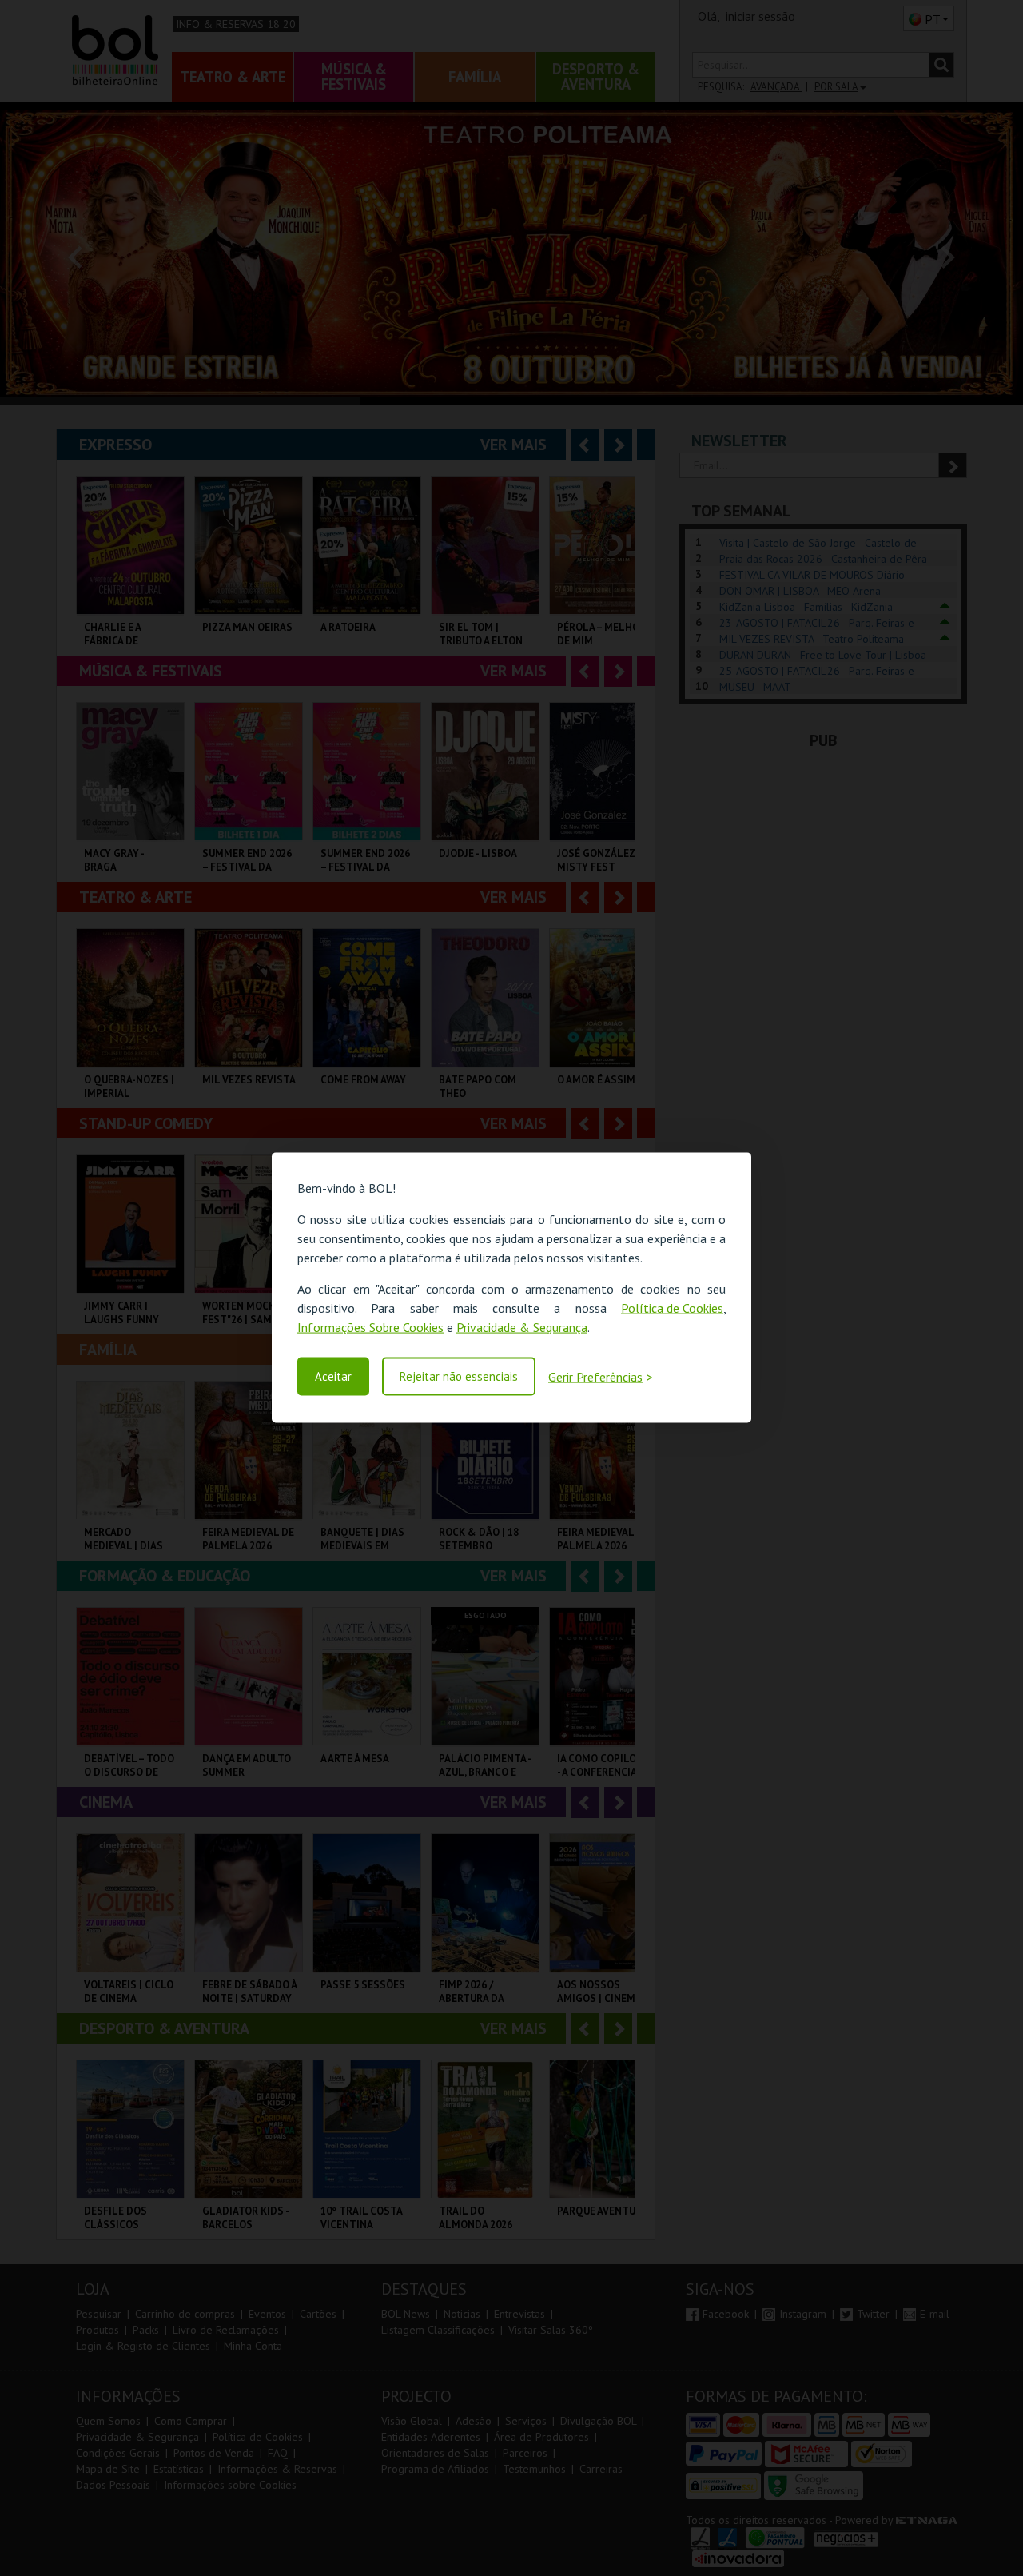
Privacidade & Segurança (522, 1327)
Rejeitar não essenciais (459, 1376)
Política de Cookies (672, 1308)
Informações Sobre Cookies (370, 1327)
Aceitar (333, 1376)
